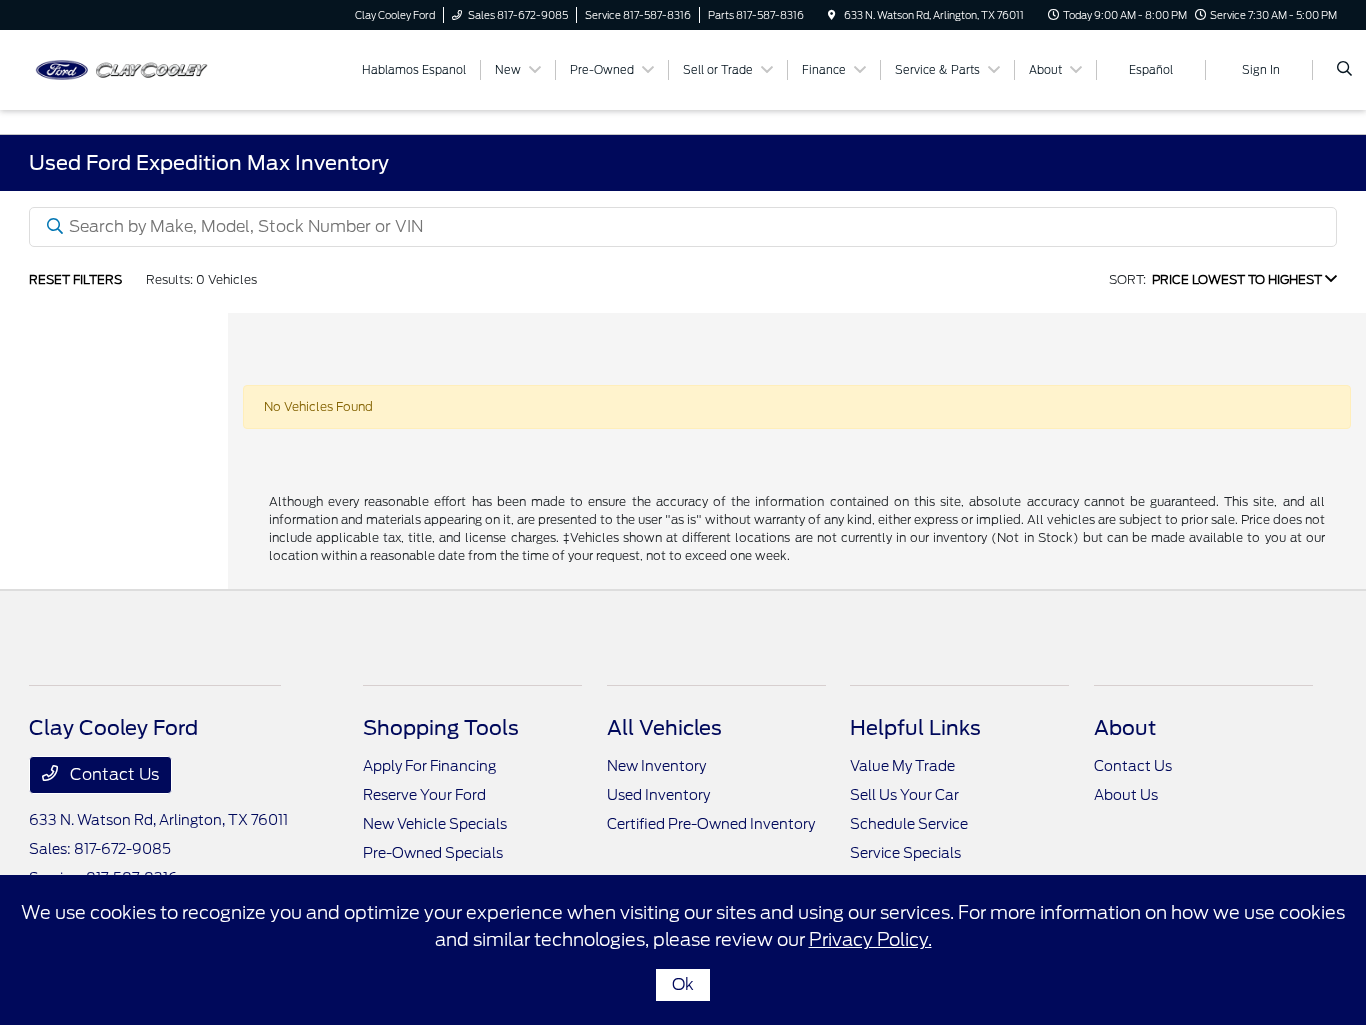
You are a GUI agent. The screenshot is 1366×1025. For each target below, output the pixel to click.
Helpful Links (915, 728)
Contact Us (112, 774)
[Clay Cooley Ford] (119, 68)
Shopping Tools (441, 728)
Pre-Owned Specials (433, 853)
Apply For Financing (429, 766)
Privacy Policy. (870, 939)
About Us (1126, 795)
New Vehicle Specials (435, 824)
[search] (1344, 70)
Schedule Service (909, 824)
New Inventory (656, 766)
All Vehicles (664, 728)
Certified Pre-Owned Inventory (711, 824)
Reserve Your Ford (424, 795)
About (1125, 728)
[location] (832, 15)
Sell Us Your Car (904, 795)
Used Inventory (658, 795)
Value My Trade (902, 766)
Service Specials (905, 853)
